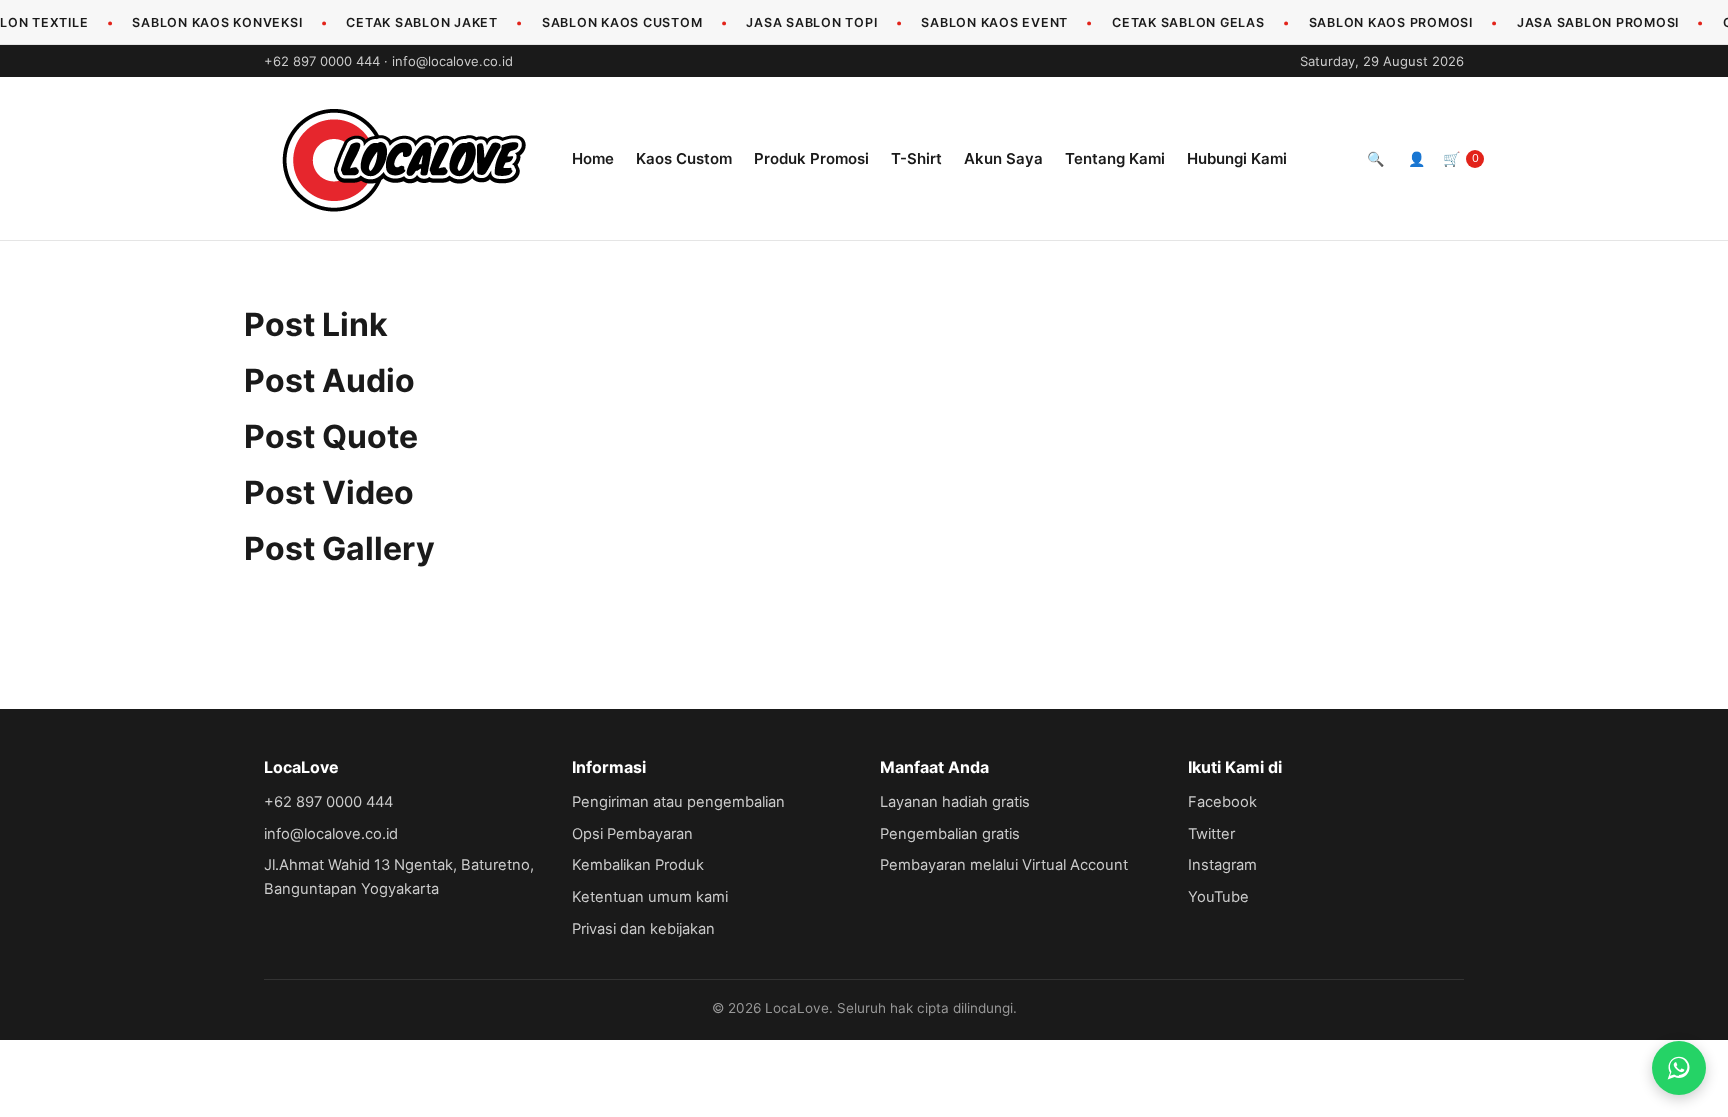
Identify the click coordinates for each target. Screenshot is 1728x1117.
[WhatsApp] (1679, 1068)
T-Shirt (916, 158)
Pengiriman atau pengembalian (678, 802)
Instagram (1222, 865)
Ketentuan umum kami (650, 897)
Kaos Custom (684, 158)
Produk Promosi (811, 158)
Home (593, 158)
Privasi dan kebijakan (643, 929)
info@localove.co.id (452, 61)
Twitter (1211, 834)
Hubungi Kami (1237, 158)
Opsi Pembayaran (632, 834)
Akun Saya (1003, 158)
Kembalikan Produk (638, 865)
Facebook (1222, 802)
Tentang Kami (1115, 158)
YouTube (1218, 897)
